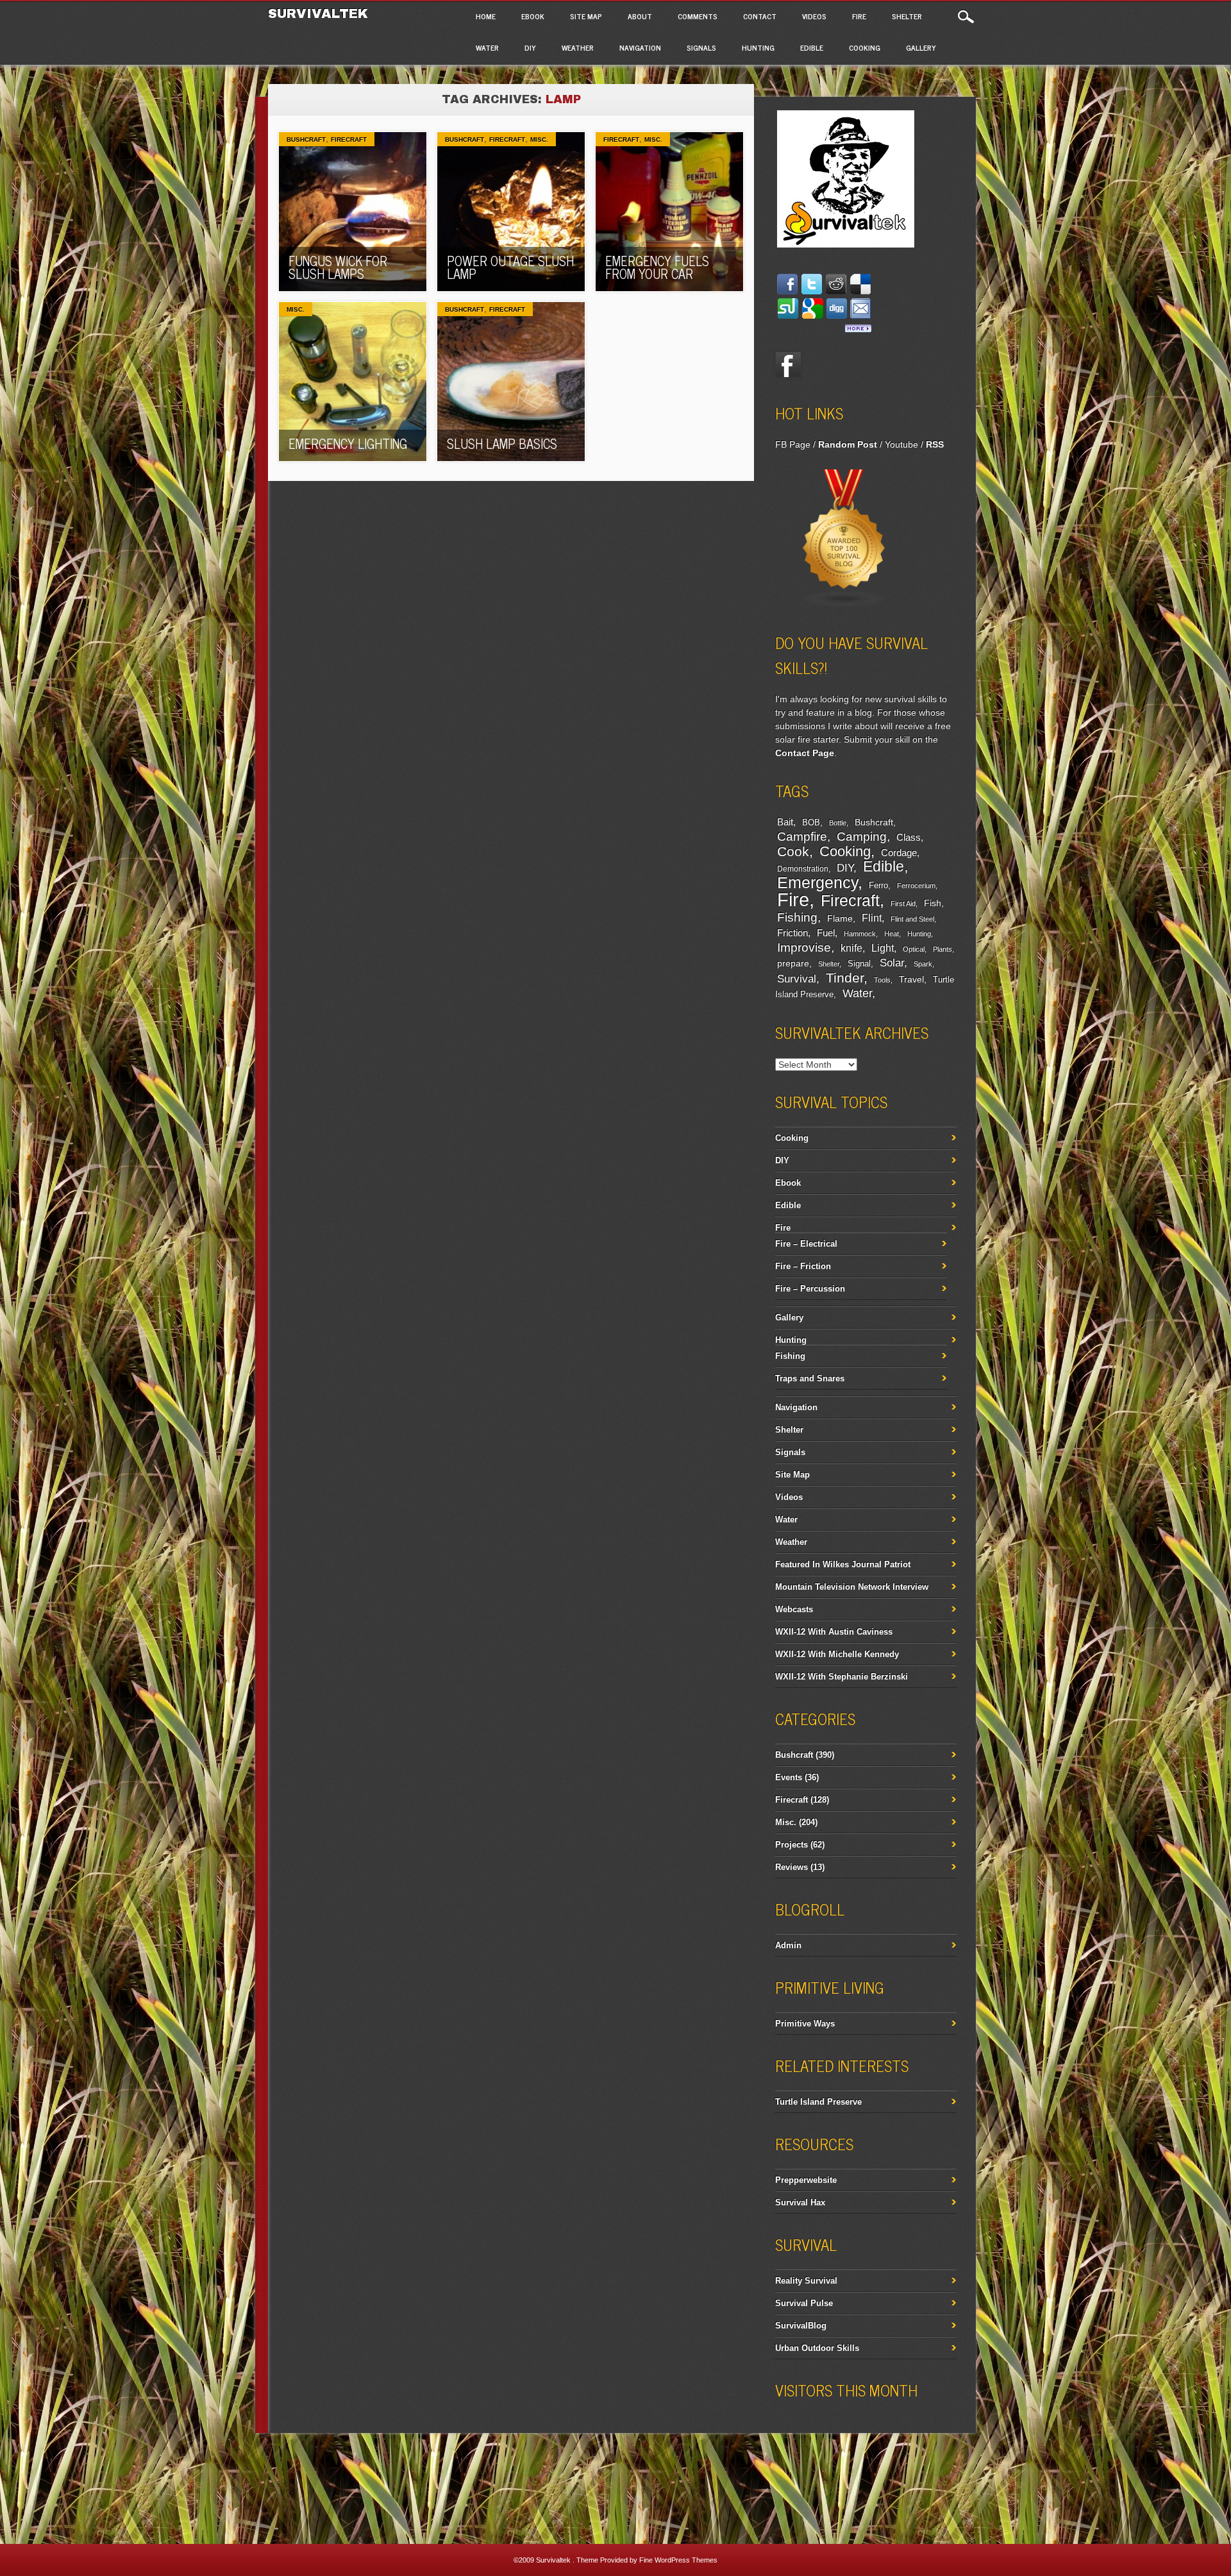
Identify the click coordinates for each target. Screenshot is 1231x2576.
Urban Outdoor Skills (817, 2348)
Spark (923, 964)
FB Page (793, 444)
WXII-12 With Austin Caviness (834, 1632)
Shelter (907, 16)
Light (883, 948)
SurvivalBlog (801, 2326)
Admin (788, 1945)
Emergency (817, 883)
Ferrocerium (916, 886)
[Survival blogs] (844, 605)
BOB (811, 823)
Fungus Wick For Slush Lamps (338, 267)
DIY (530, 47)
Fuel (826, 933)
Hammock (860, 934)
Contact (760, 16)
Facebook (788, 365)
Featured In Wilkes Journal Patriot (843, 1564)
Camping (862, 837)
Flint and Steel (912, 919)
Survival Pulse (804, 2303)
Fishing (797, 917)
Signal (859, 964)
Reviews (791, 1867)
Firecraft (349, 139)
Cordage (899, 853)
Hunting (758, 47)
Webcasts (794, 1609)
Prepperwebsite (806, 2180)
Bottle (838, 823)
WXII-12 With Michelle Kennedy (837, 1654)
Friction (792, 933)
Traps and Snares (810, 1378)
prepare (793, 963)
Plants (942, 949)
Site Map (586, 16)
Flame (840, 919)
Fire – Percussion (810, 1289)
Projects (791, 1845)
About (640, 16)
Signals (701, 47)
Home (486, 16)
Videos (814, 16)
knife (851, 948)
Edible (812, 47)
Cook (793, 852)
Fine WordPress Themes (678, 2560)
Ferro (878, 886)
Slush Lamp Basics (502, 443)
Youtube (901, 444)
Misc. (539, 139)
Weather (578, 47)
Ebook (533, 16)
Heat (892, 934)
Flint (872, 918)
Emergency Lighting (348, 443)
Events (789, 1777)
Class (909, 837)
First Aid (903, 904)
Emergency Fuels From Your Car (657, 267)
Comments (698, 16)
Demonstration (803, 869)
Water (487, 47)
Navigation (640, 47)
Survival (797, 979)
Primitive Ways (805, 2024)
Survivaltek (320, 13)
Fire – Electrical (806, 1244)
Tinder (845, 978)
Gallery (921, 47)
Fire (859, 16)
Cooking (865, 47)
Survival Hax (800, 2202)
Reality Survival (806, 2281)
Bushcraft (306, 139)
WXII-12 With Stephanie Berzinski (842, 1677)
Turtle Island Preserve (818, 2102)
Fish (933, 903)
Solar (892, 963)
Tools (882, 980)
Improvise (804, 947)
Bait (785, 822)
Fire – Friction (803, 1266)
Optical (914, 949)
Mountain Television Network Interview (852, 1587)
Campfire (802, 836)
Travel (911, 979)
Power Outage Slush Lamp (510, 267)
